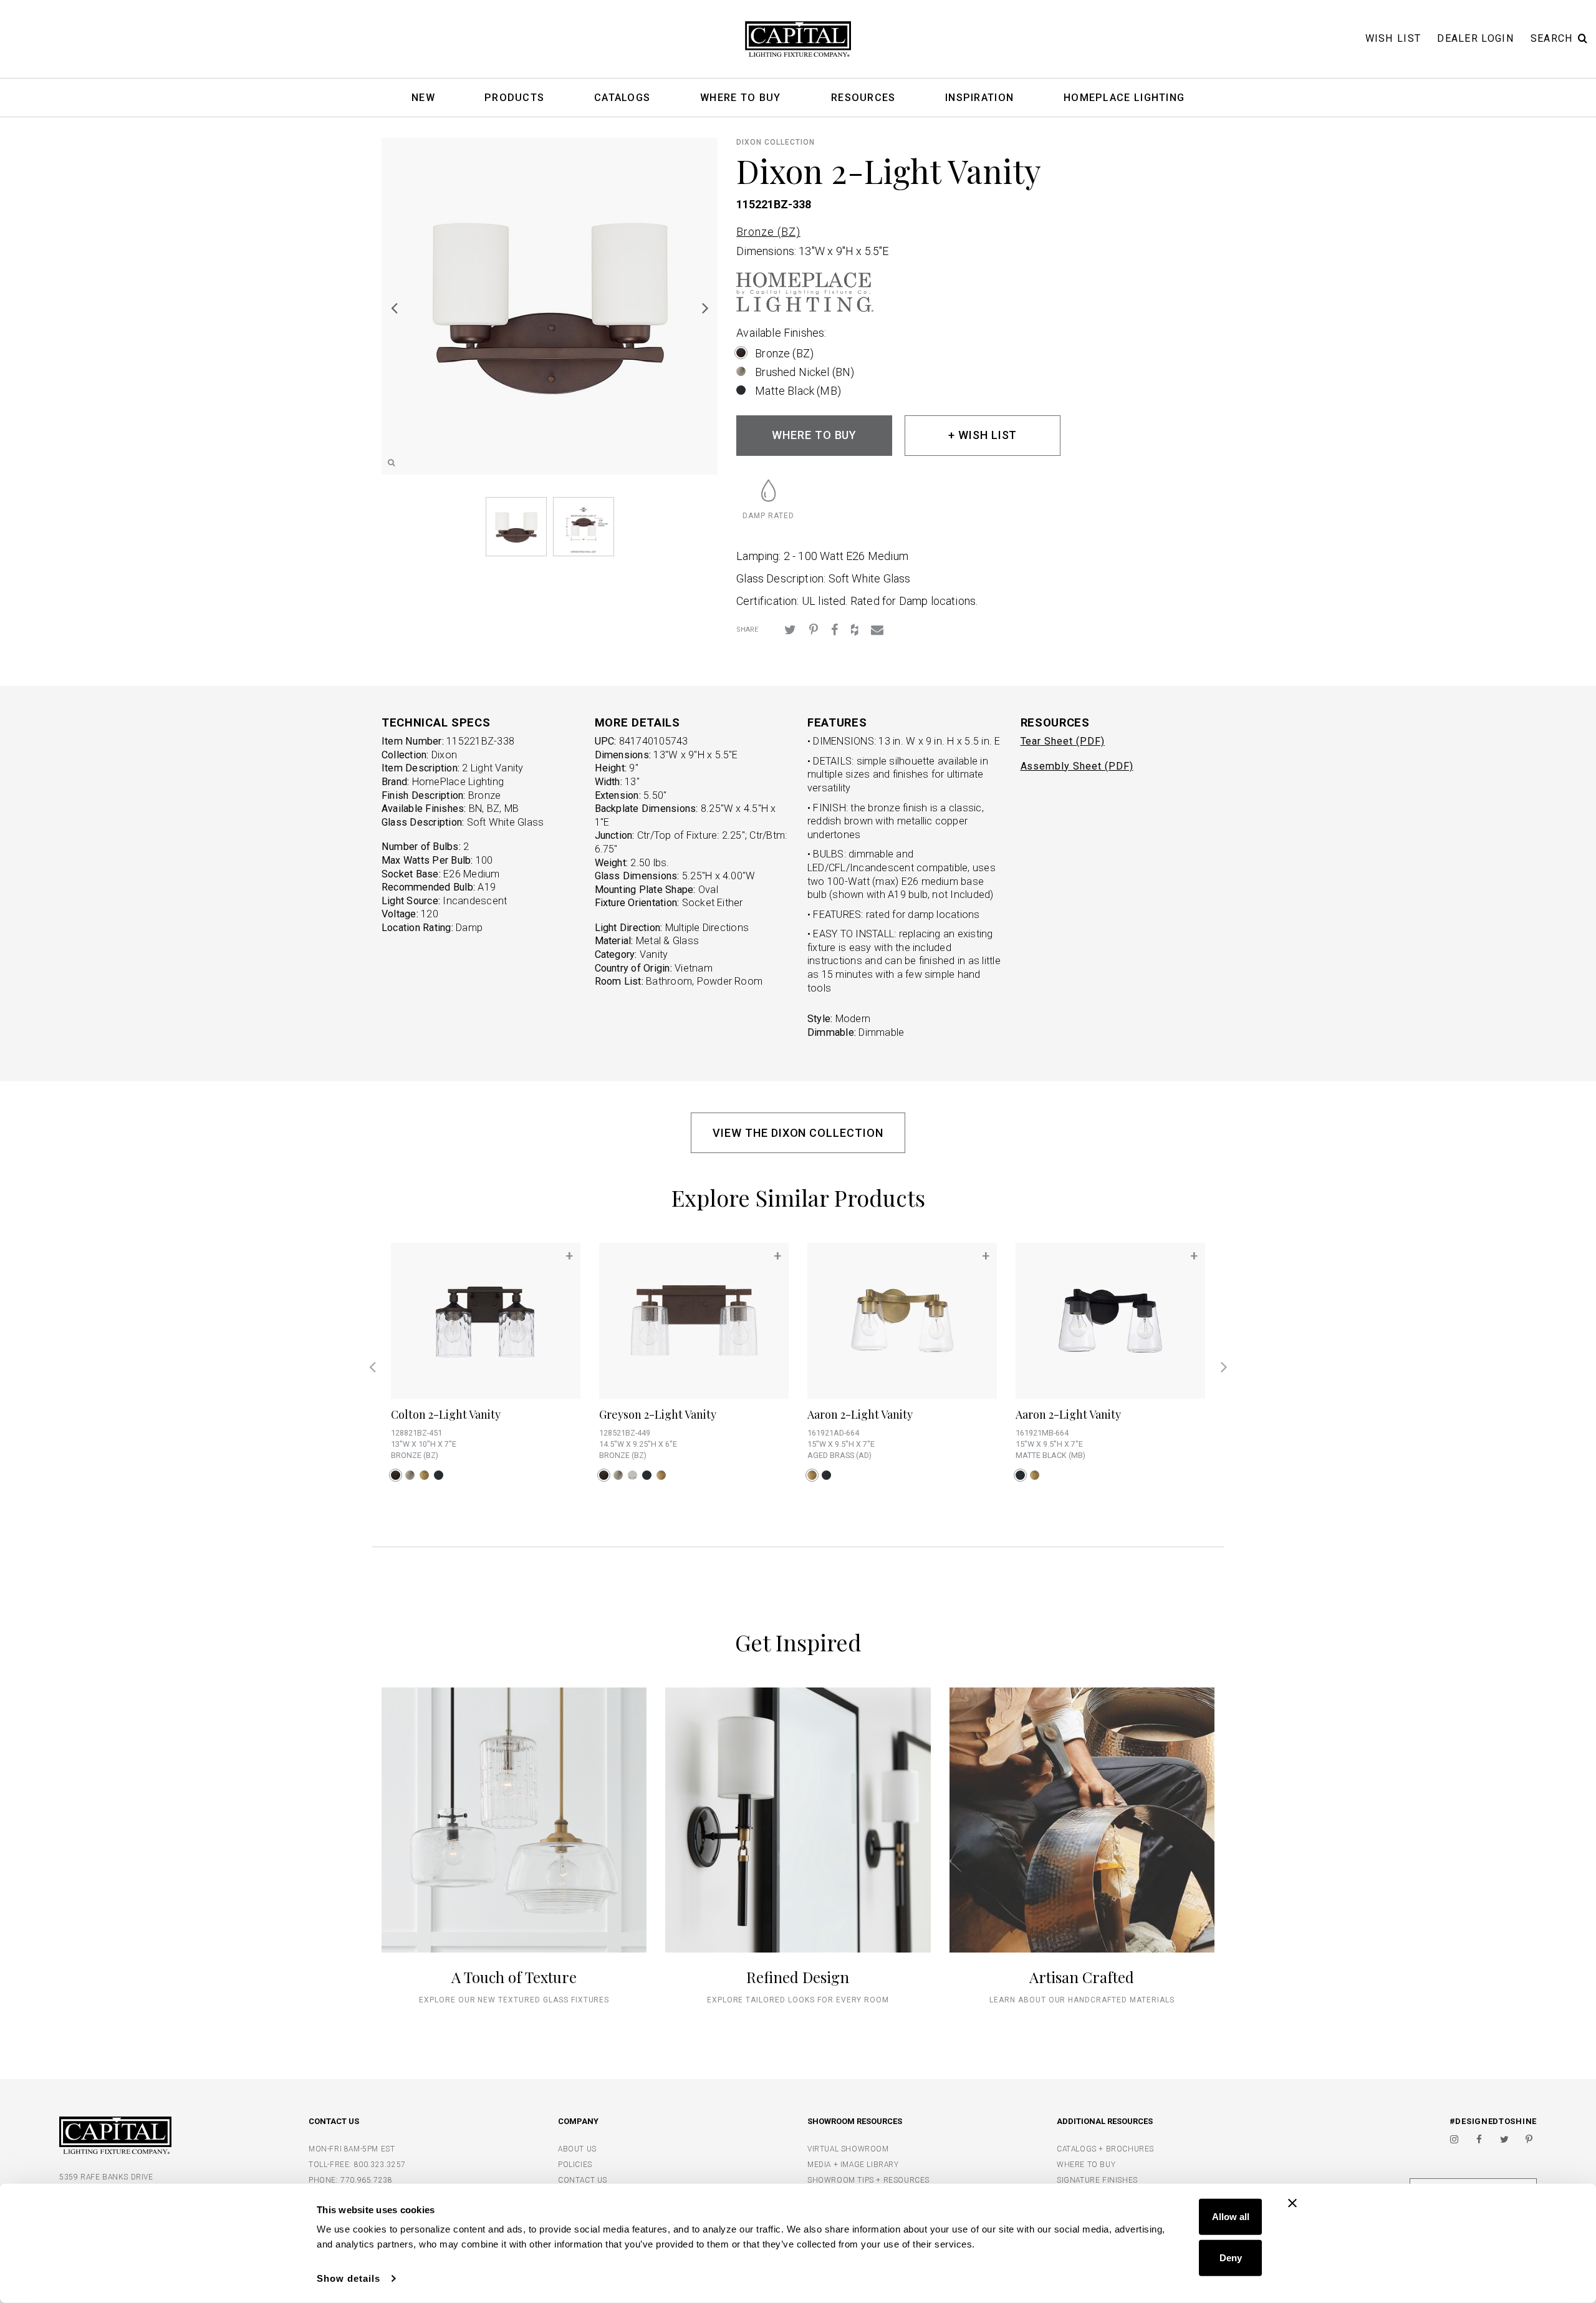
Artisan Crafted (1082, 1977)
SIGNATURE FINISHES (1097, 2180)
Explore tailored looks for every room (798, 2000)
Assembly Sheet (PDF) (1077, 766)
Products (514, 98)
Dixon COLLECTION (775, 142)
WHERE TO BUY (815, 435)
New (423, 98)
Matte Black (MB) (798, 391)
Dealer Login (1476, 38)
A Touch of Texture (514, 1977)
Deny (1231, 2257)
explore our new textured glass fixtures (514, 2000)
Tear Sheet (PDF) (1063, 741)
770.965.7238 (366, 2180)
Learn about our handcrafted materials (1082, 2000)
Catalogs (622, 98)
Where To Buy (741, 98)
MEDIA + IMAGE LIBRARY (853, 2165)
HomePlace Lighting (1124, 98)
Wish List (1393, 38)
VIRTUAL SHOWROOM (848, 2149)
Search (1552, 38)
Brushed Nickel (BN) (805, 372)
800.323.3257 (380, 2165)
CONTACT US (583, 2180)
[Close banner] (1292, 2203)
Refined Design (798, 1977)
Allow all (1231, 2217)
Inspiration (979, 98)
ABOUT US (577, 2149)
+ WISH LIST (983, 435)
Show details (349, 2278)
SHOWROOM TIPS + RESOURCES (868, 2180)
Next (705, 307)
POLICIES (575, 2165)
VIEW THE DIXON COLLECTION (798, 1133)
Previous (394, 307)
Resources (863, 98)
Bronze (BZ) (768, 232)
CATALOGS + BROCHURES (1105, 2149)
